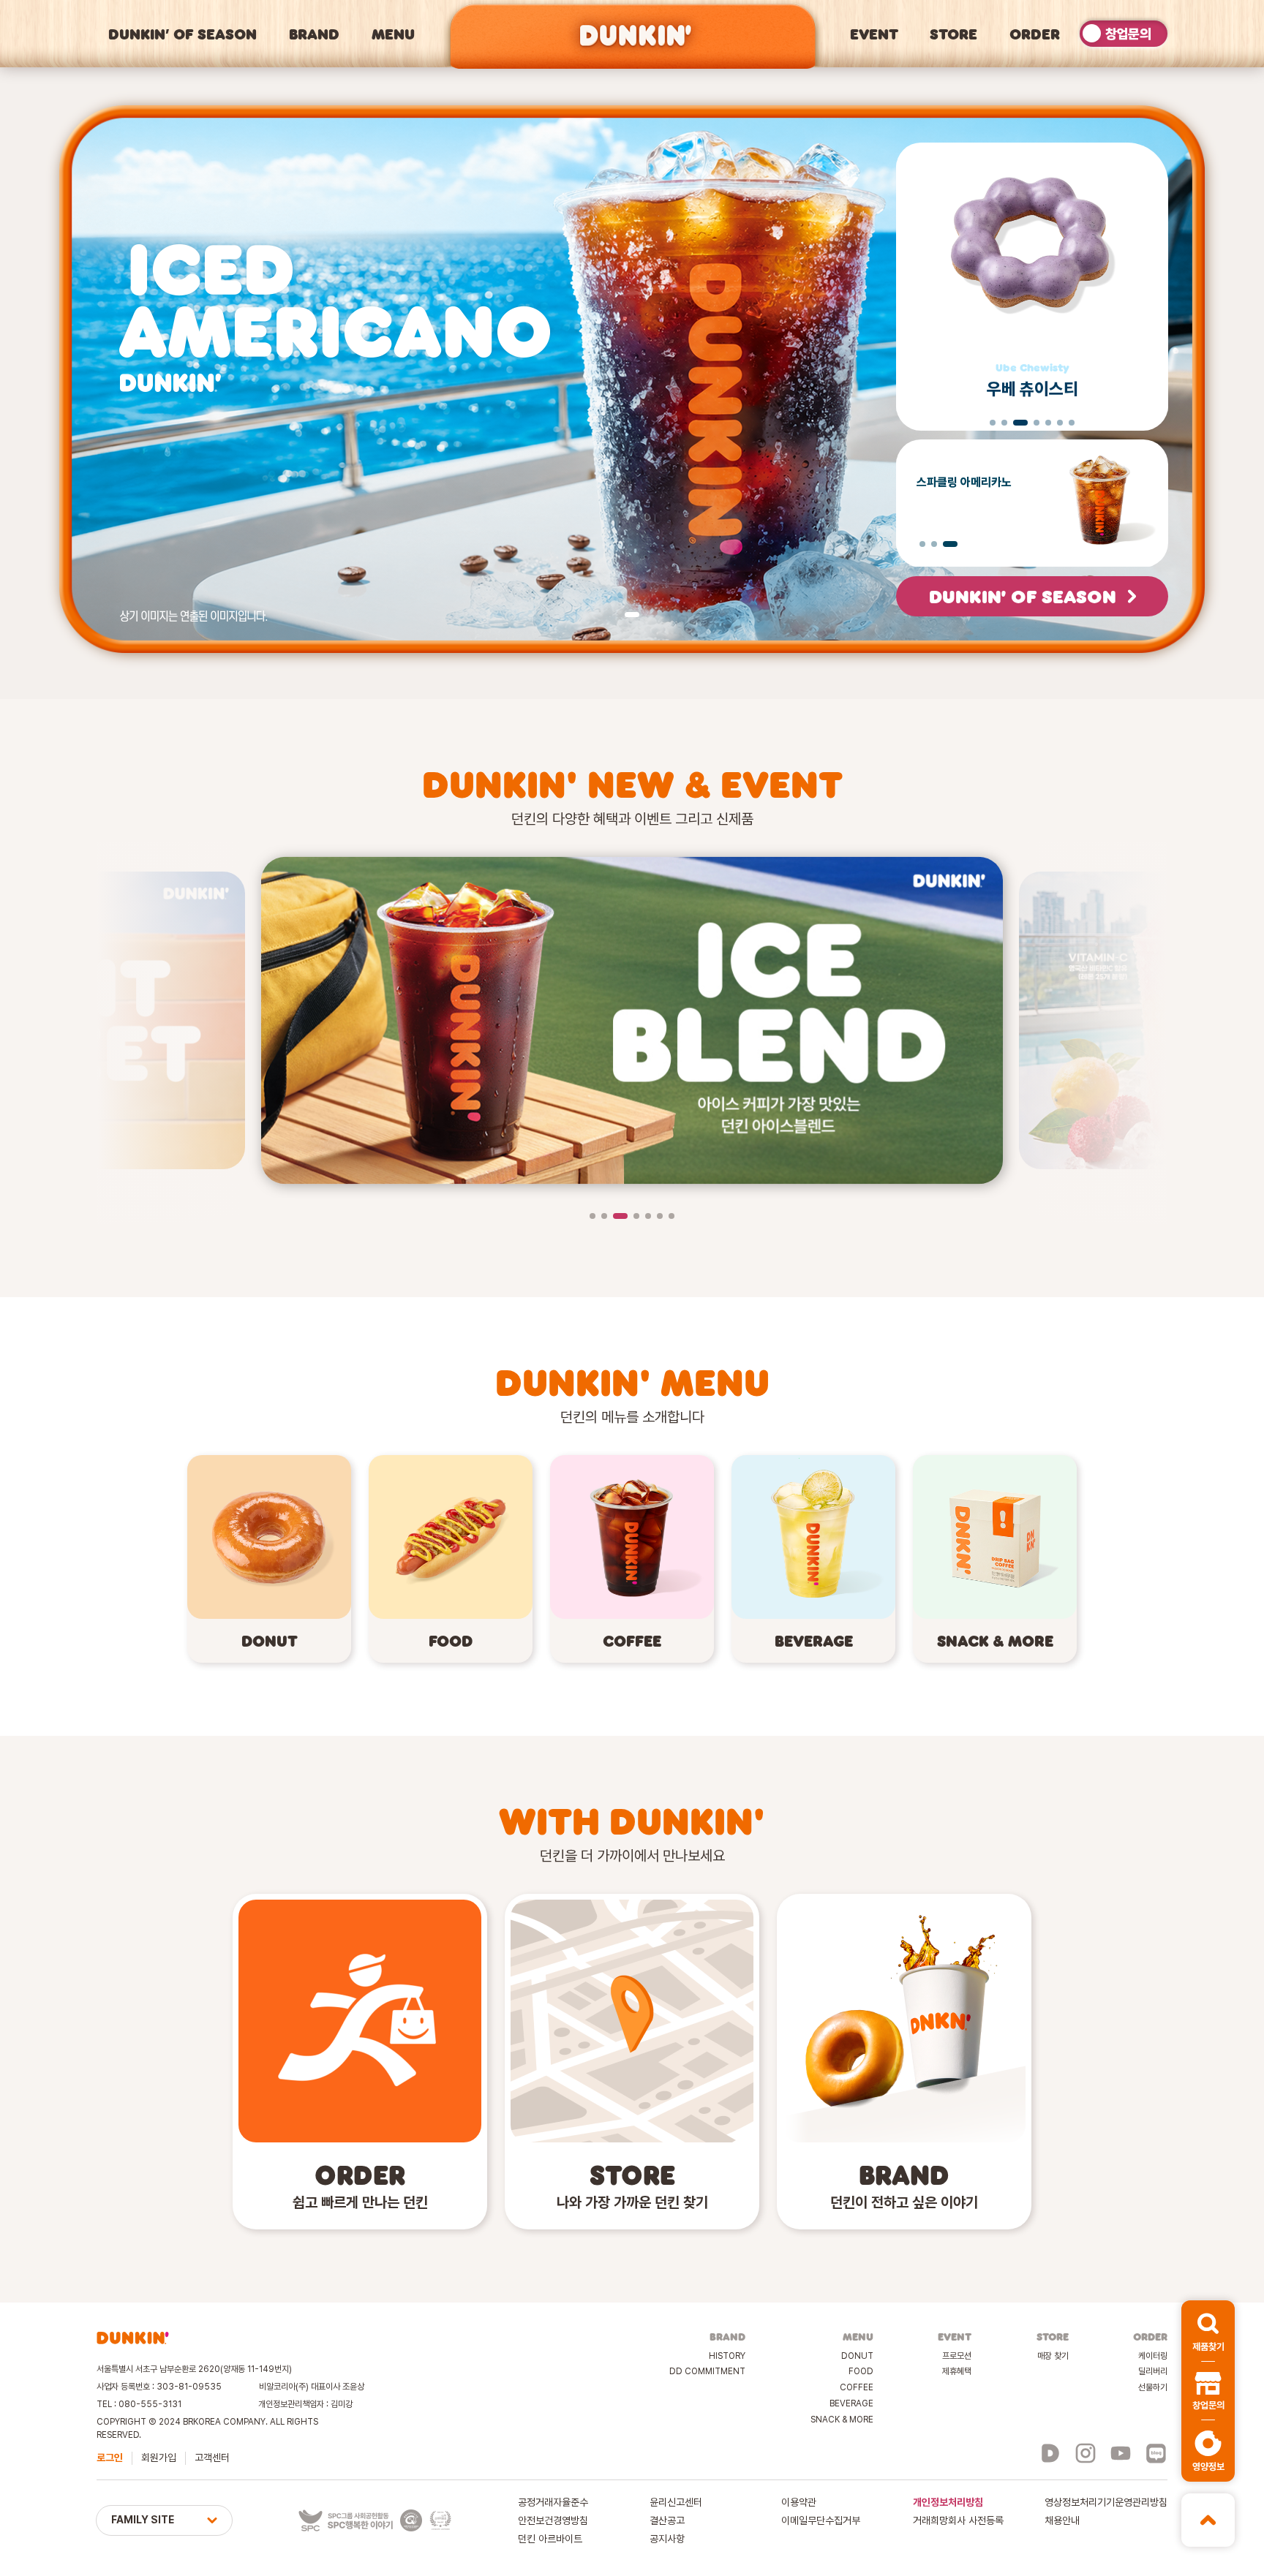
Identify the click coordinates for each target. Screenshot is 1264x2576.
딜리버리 (1153, 2371)
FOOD (861, 2371)
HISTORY (727, 2356)
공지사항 (667, 2539)
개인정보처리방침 (948, 2502)
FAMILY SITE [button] (143, 2520)
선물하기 (1153, 2387)
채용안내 (1062, 2520)
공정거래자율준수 (553, 2502)
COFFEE (857, 2387)
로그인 (110, 2458)
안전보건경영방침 (553, 2520)
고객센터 (212, 2458)
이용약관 (799, 2502)
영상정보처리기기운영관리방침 (1106, 2502)
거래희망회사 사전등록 (958, 2520)
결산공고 (667, 2520)
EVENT (874, 34)
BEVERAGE (851, 2403)
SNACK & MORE (842, 2420)
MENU (393, 34)
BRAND (314, 34)
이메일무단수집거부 (821, 2520)
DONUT (857, 2356)
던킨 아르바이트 (550, 2539)
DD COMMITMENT (707, 2371)
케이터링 (1153, 2356)
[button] (1208, 2331)
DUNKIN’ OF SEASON (183, 34)
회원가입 (159, 2458)
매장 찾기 (1053, 2356)
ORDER (1035, 34)
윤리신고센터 (676, 2502)
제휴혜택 (957, 2371)
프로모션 (957, 2356)
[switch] (1124, 34)
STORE (953, 34)
